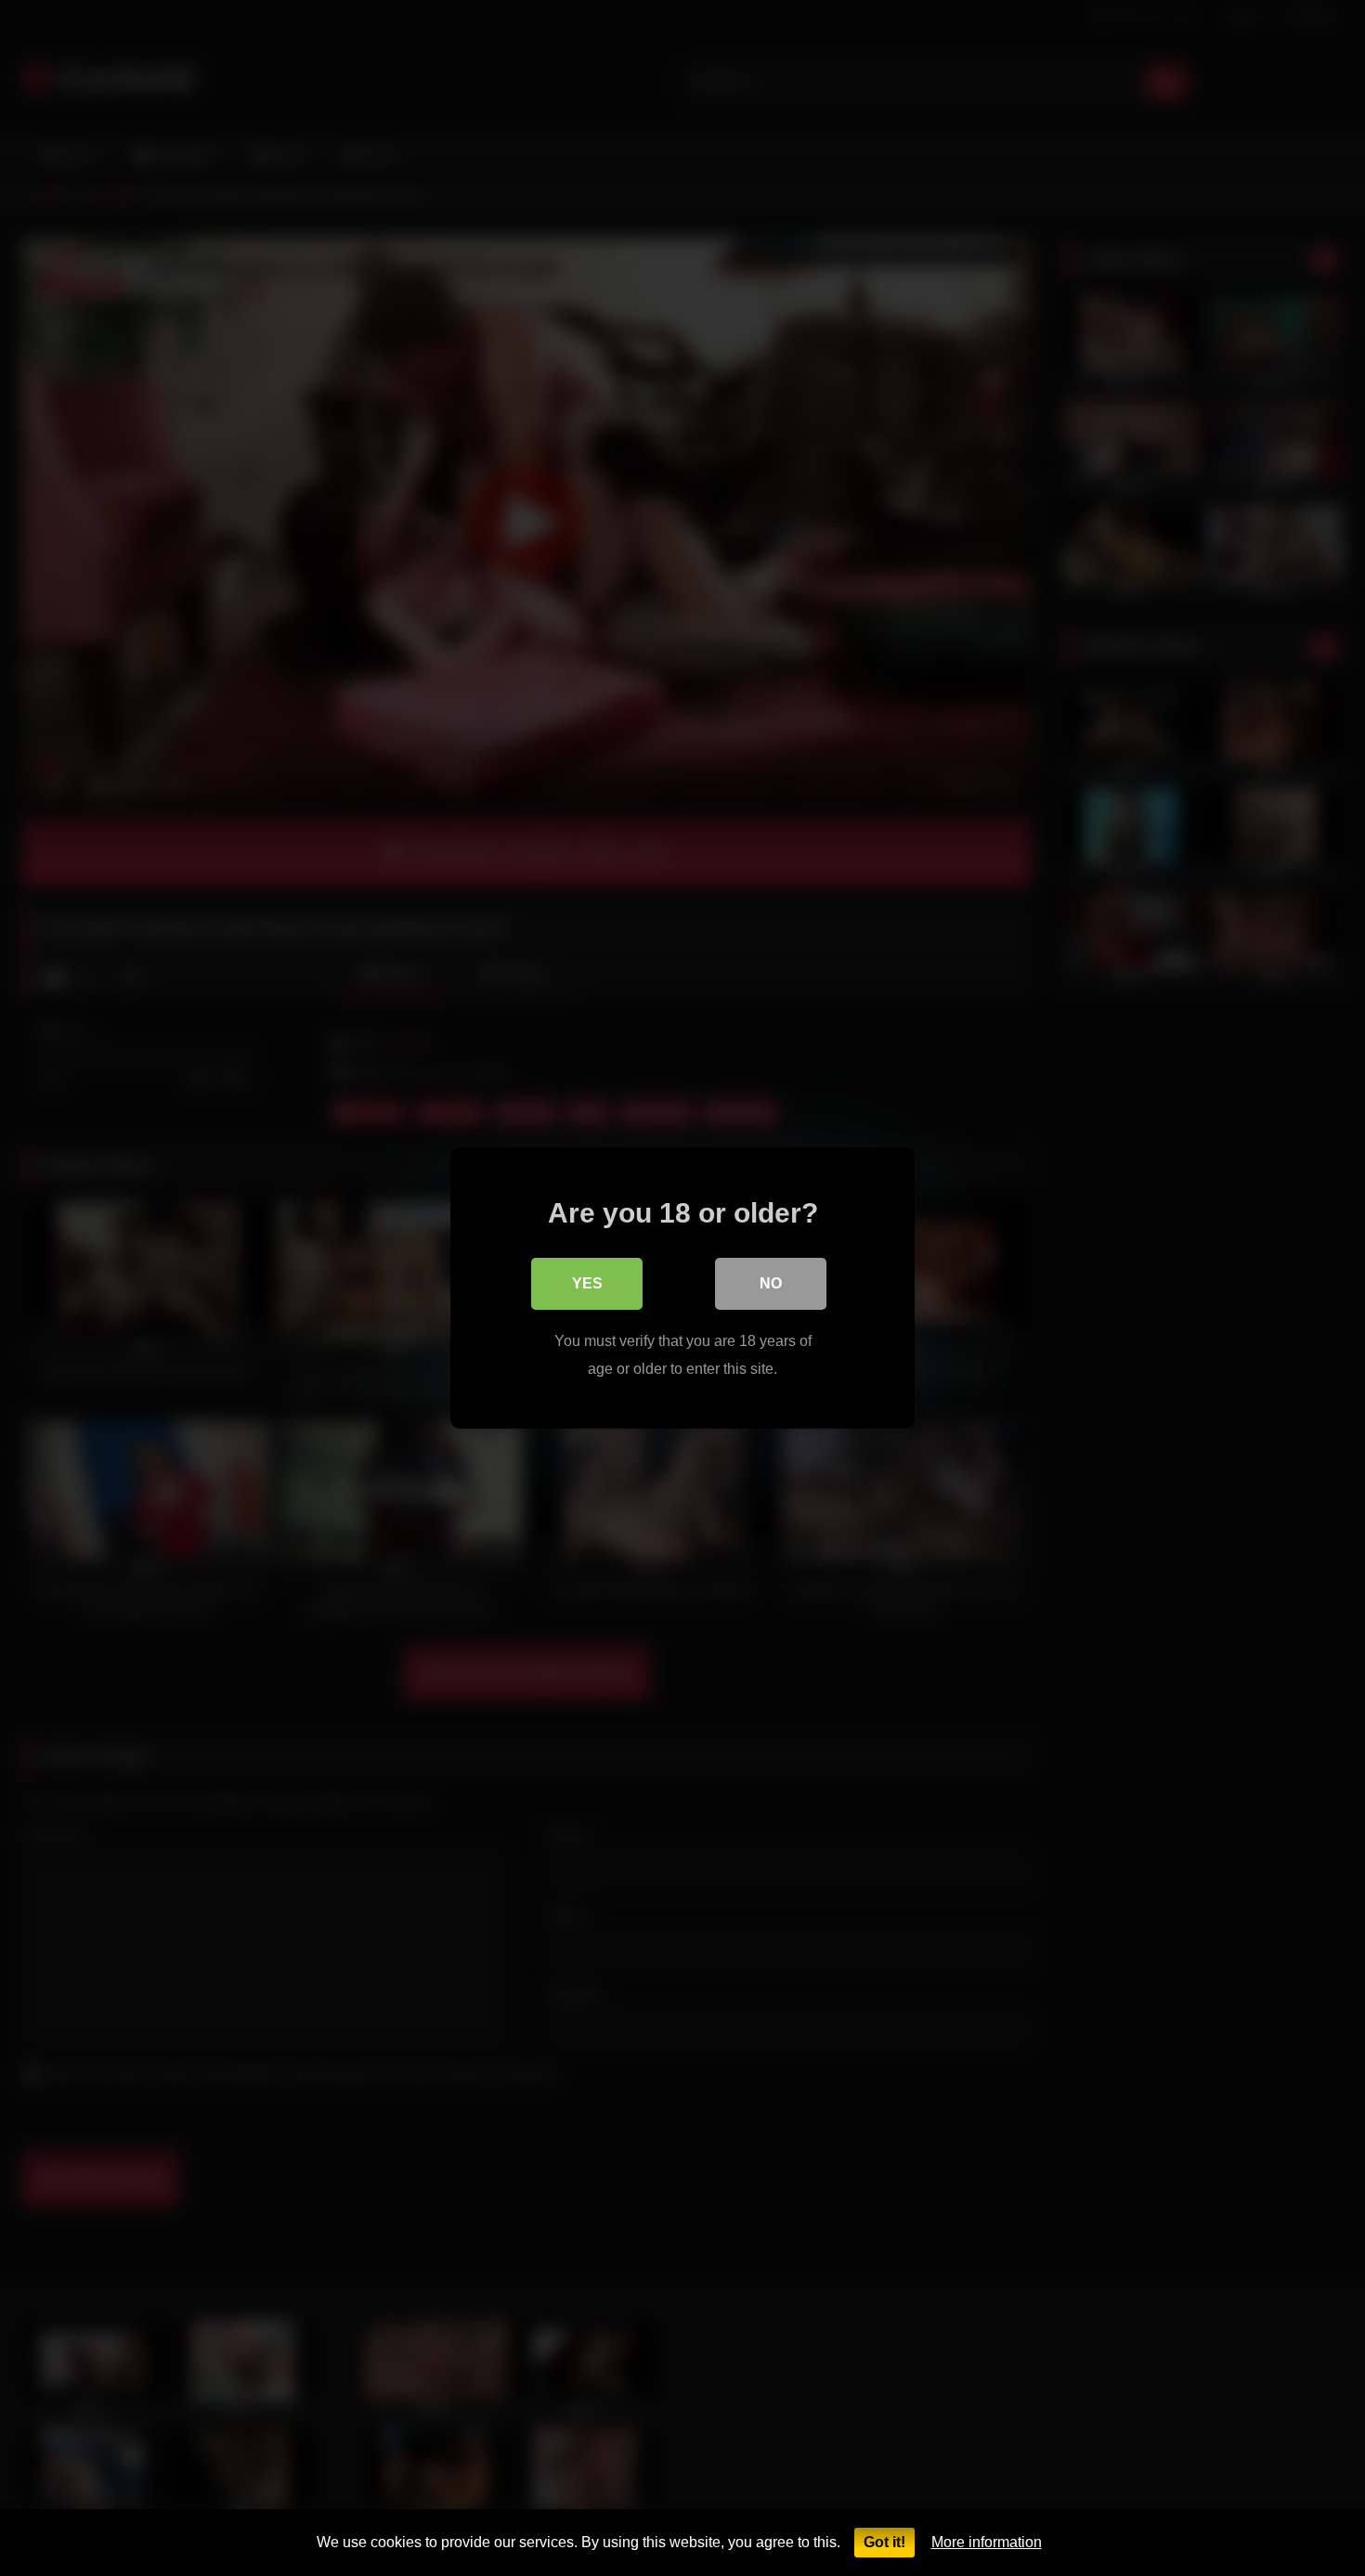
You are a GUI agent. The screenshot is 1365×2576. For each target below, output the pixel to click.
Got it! (884, 2542)
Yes (587, 1283)
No (771, 1283)
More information (987, 2542)
